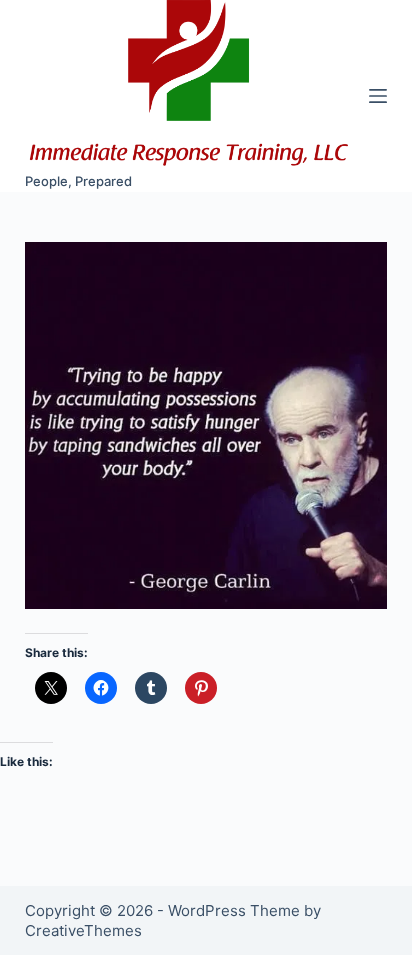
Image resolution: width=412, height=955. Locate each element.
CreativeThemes (83, 930)
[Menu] (378, 96)
